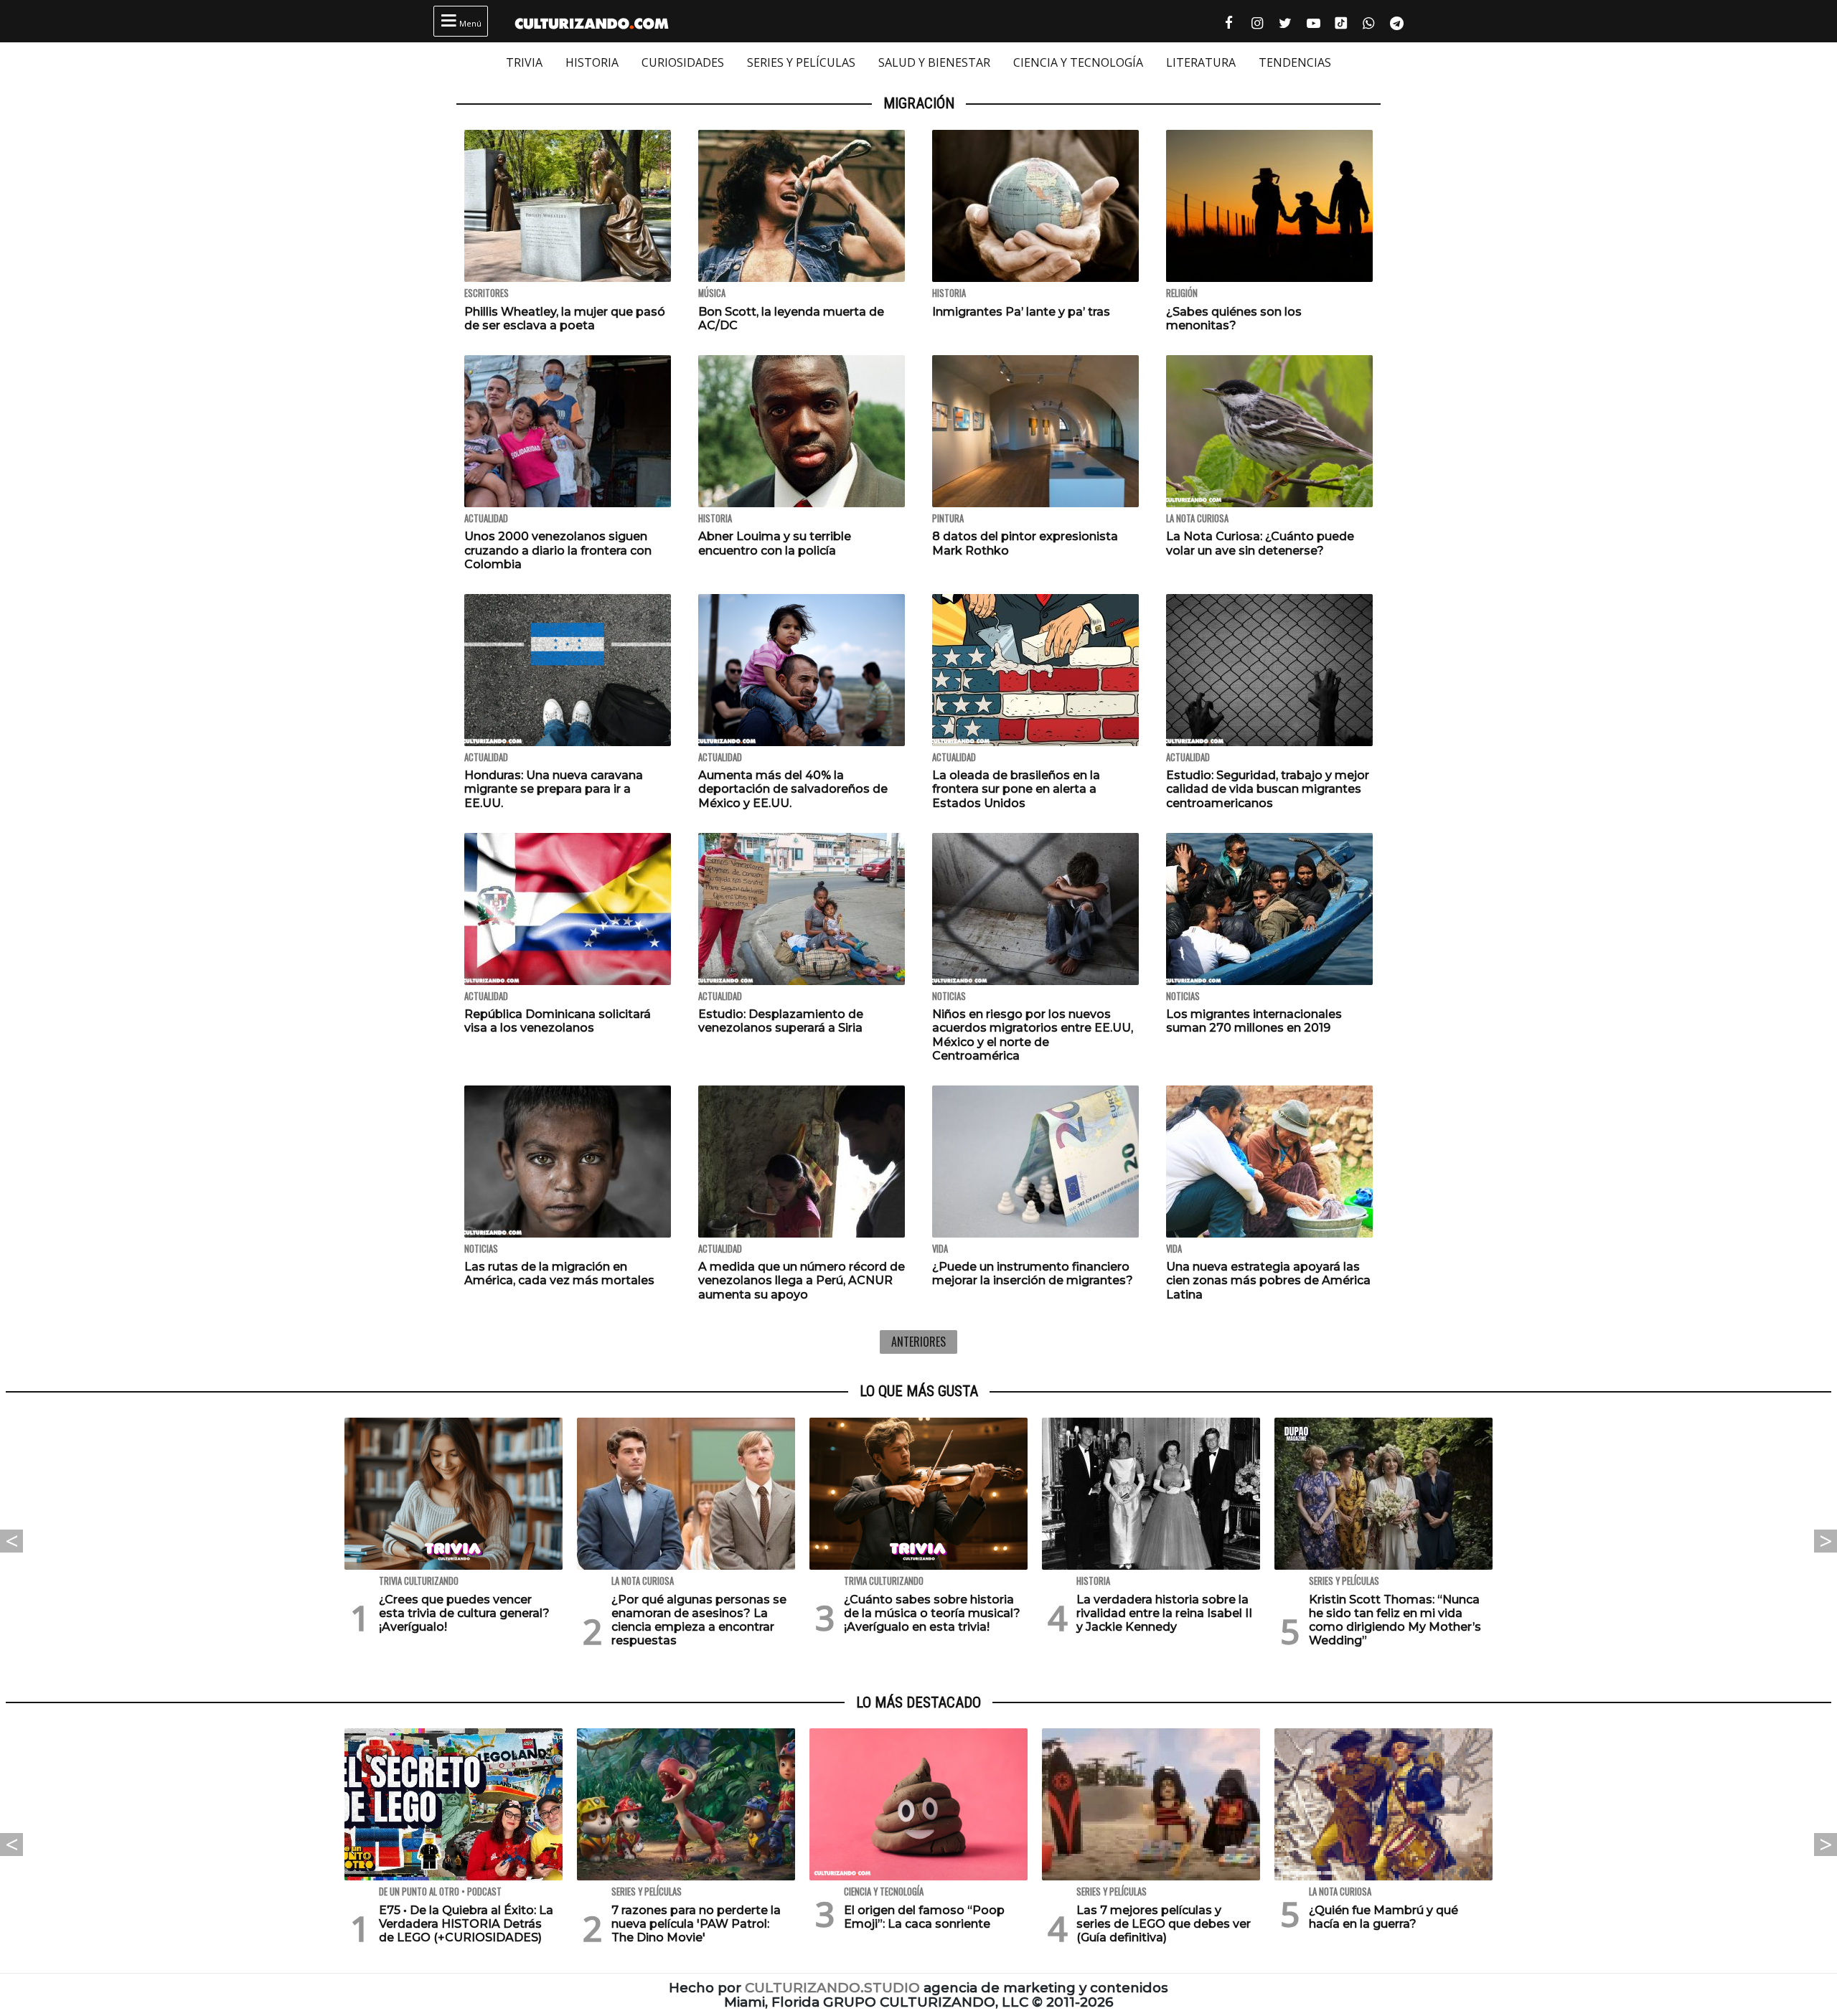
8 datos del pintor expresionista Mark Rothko (1025, 543)
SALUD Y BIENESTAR (934, 62)
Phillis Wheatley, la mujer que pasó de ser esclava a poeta (565, 319)
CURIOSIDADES (683, 62)
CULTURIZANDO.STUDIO (832, 1988)
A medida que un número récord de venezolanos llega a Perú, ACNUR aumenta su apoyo (802, 1280)
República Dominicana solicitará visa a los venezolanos (558, 1021)
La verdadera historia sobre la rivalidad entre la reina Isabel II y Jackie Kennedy (1164, 1613)
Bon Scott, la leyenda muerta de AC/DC (791, 319)
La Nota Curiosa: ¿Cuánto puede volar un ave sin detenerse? (1260, 543)
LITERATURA (1201, 62)
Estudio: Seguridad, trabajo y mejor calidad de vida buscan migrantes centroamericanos (1268, 789)
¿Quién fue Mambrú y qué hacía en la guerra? (1383, 1917)
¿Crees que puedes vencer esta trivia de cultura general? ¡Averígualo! (464, 1613)
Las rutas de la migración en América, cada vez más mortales (559, 1273)
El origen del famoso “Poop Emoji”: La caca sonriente (924, 1917)
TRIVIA (524, 62)
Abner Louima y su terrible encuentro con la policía (775, 543)
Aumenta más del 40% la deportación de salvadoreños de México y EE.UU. (793, 789)
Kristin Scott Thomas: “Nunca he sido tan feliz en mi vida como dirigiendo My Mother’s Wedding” (1395, 1620)
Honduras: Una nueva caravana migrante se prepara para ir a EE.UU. (554, 789)
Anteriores (918, 1342)
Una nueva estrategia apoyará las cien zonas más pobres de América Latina (1268, 1280)
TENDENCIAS (1295, 62)
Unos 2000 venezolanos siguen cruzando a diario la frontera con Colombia (558, 550)
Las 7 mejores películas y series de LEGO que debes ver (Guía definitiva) (1164, 1924)
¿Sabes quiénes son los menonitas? (1234, 319)
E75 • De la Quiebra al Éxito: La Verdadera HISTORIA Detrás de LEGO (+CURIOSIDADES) (466, 1924)
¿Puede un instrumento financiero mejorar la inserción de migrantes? (1033, 1273)
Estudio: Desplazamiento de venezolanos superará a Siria (781, 1021)
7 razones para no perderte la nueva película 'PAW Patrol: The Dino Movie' (696, 1924)
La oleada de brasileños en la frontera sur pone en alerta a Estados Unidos (1016, 789)
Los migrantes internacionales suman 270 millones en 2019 (1254, 1021)
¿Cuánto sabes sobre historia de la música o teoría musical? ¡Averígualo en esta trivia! (932, 1613)
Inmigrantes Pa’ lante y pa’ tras (1021, 312)
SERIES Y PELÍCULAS (801, 62)
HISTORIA (592, 62)
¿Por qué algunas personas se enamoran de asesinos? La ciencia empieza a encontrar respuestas (699, 1620)
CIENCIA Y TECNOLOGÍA (1078, 62)
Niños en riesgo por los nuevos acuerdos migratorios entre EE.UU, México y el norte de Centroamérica (1033, 1035)
